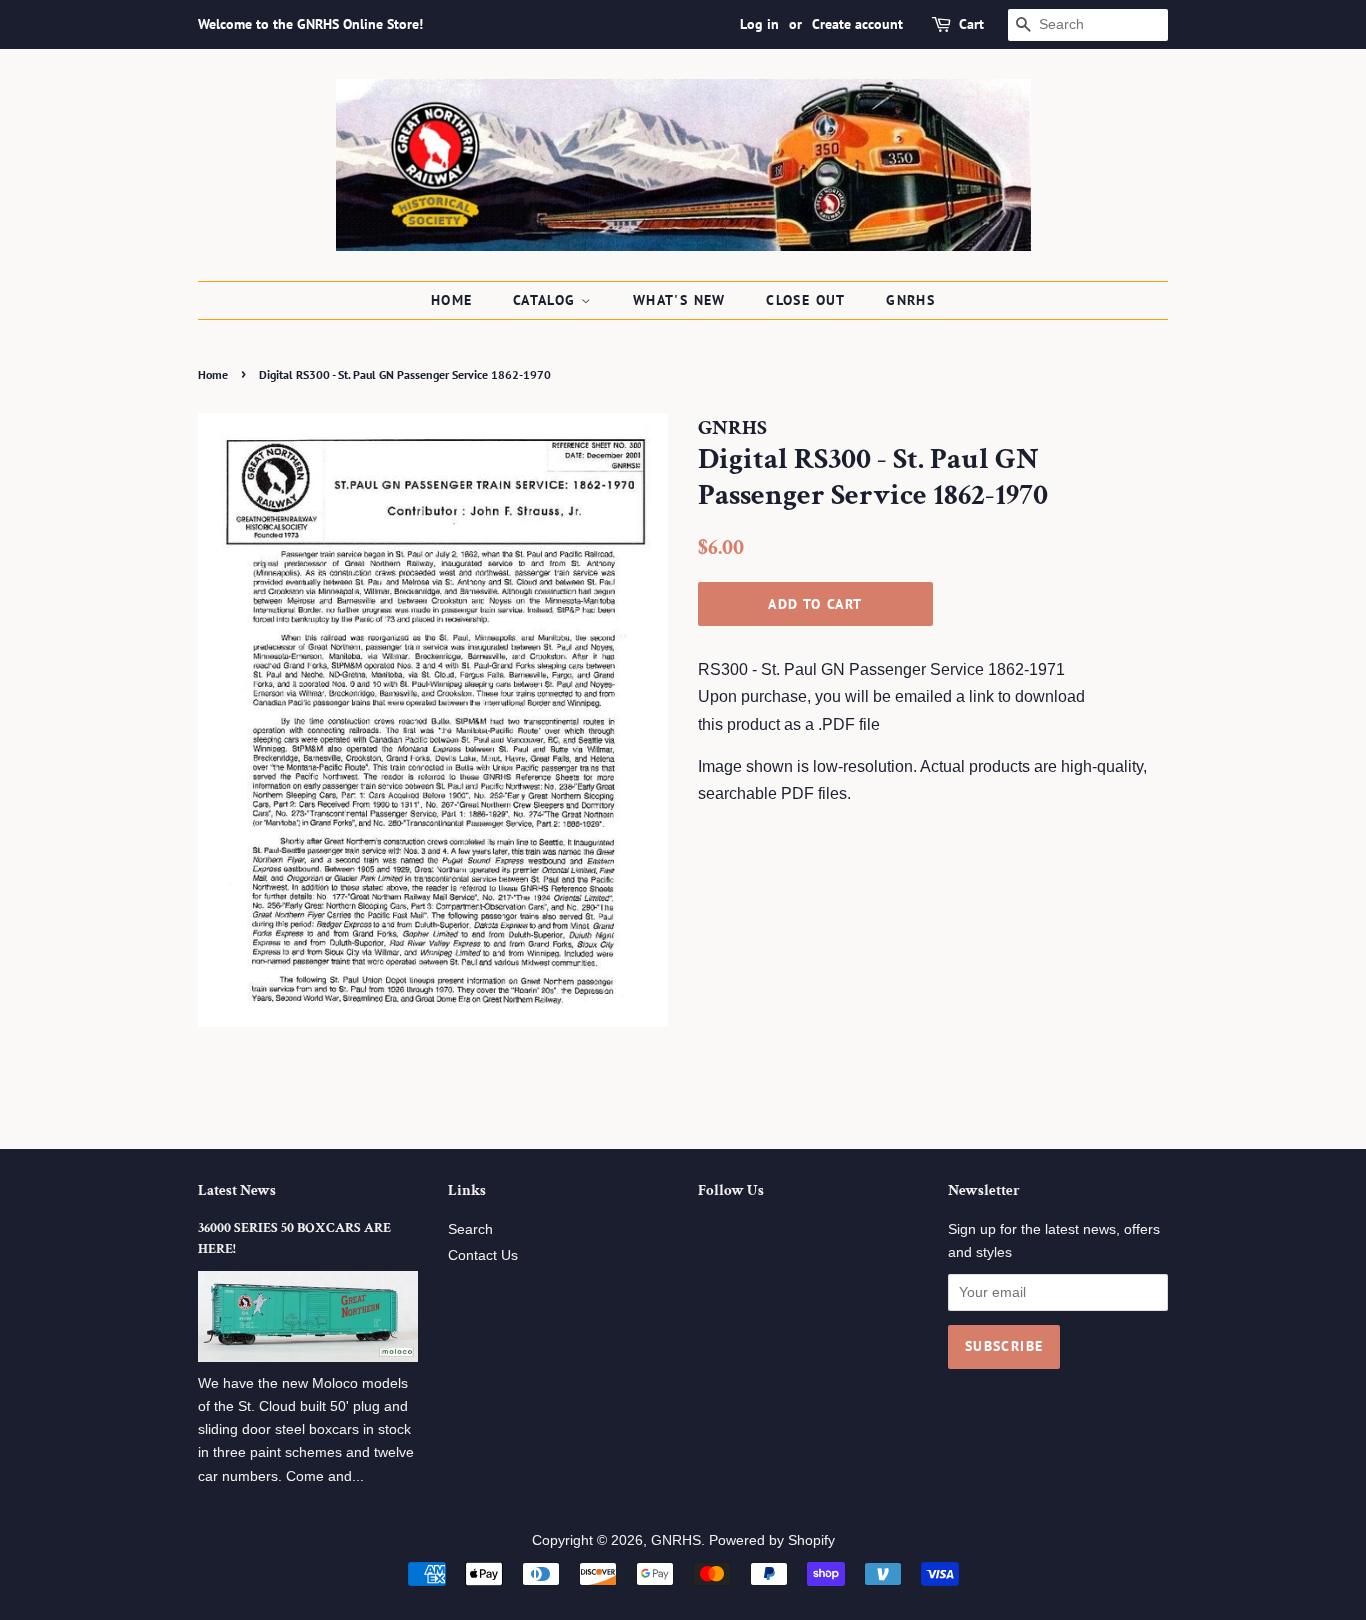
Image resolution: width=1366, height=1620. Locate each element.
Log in (759, 24)
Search (470, 1229)
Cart (971, 24)
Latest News (237, 1190)
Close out (806, 300)
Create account (857, 24)
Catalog (547, 300)
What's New (679, 300)
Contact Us (483, 1255)
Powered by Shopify (772, 1540)
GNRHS (910, 300)
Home (452, 300)
